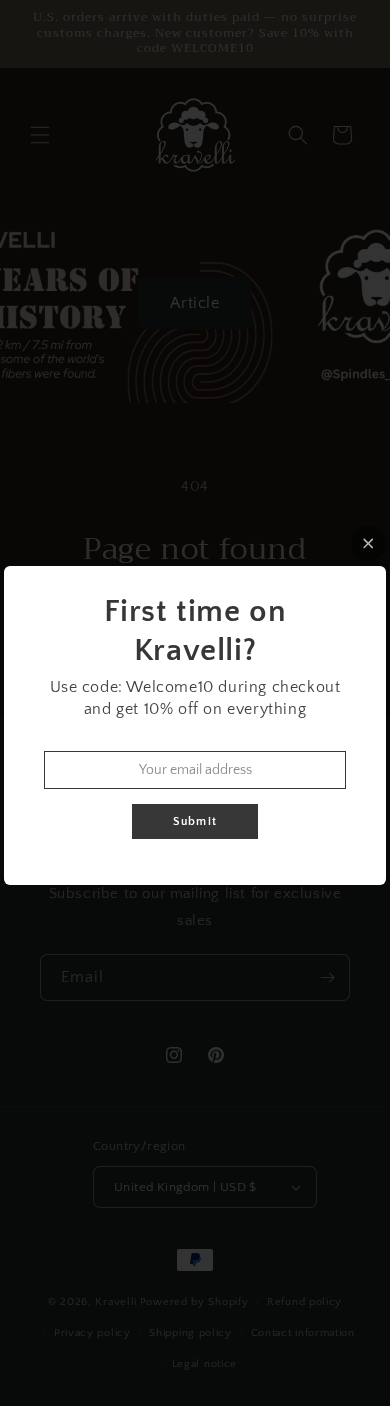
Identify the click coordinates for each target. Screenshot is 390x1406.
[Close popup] (368, 543)
